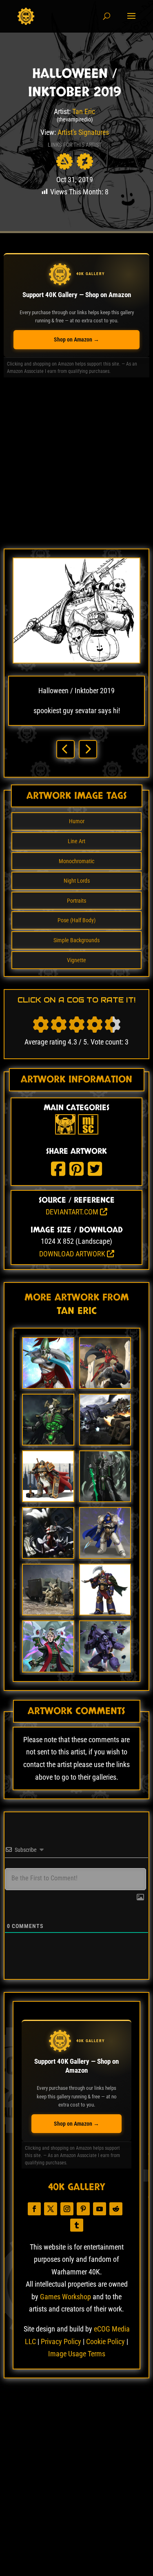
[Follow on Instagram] (67, 2209)
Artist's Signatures (83, 132)
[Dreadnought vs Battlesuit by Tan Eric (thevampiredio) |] (105, 1442)
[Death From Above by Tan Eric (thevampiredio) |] (48, 1555)
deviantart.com (73, 1212)
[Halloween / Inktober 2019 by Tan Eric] (76, 661)
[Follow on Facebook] (34, 2209)
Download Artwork (73, 1254)
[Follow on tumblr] (77, 2225)
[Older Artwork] (88, 749)
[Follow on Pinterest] (83, 2209)
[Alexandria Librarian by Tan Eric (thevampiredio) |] (105, 1555)
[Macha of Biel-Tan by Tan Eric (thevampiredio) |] (48, 1669)
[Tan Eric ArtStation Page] (64, 161)
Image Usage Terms (77, 2354)
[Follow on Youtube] (100, 2209)
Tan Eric (84, 111)
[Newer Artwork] (65, 749)
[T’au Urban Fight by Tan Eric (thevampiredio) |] (48, 1612)
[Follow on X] (51, 2209)
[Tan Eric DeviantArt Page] (85, 161)
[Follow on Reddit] (116, 2209)
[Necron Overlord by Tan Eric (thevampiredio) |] (48, 1442)
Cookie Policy (105, 2341)
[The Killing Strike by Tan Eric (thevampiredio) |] (105, 1385)
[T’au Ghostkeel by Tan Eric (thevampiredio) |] (105, 1669)
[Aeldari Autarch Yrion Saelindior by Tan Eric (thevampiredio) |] (48, 1385)
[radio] (41, 1025)
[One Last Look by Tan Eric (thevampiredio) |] (48, 1499)
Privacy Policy (61, 2341)
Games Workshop (65, 2297)
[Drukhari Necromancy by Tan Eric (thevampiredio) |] (105, 1499)
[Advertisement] (76, 466)
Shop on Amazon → (76, 339)
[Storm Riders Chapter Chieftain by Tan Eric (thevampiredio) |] (105, 1612)
